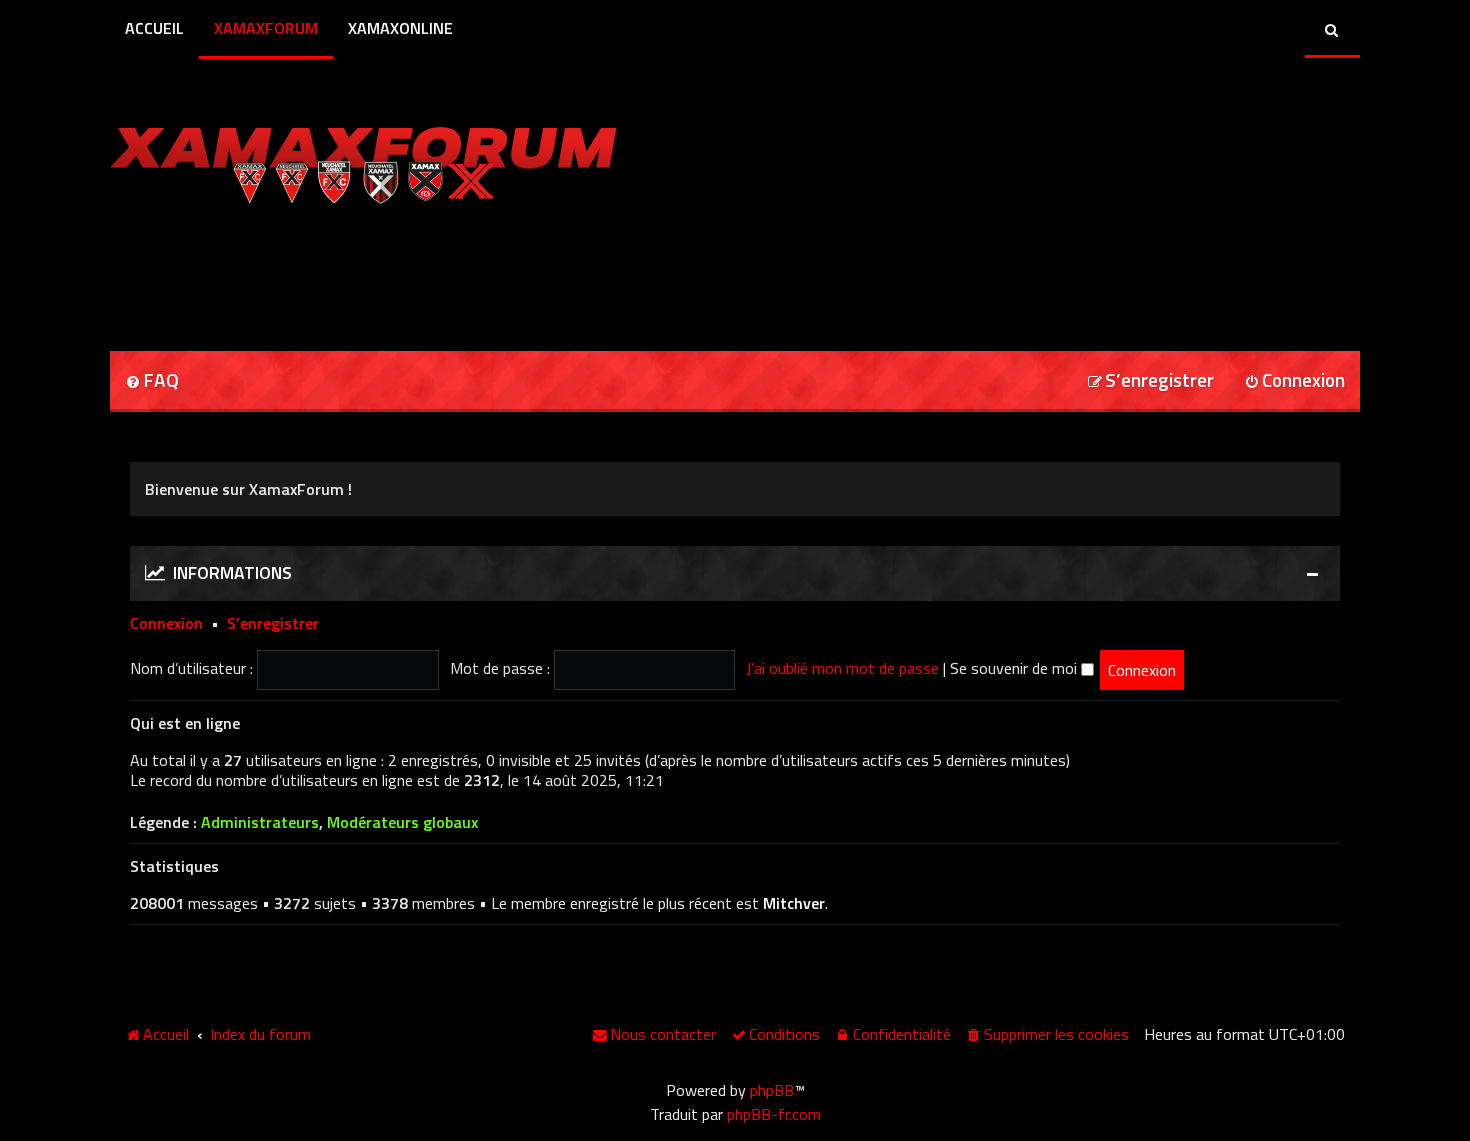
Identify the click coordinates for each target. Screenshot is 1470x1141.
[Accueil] (363, 160)
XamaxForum (266, 28)
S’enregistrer (273, 623)
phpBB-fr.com (774, 1114)
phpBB (772, 1090)
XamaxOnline (400, 28)
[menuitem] (152, 381)
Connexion (166, 623)
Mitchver (794, 903)
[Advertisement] (344, 271)
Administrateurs (260, 822)
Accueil (154, 28)
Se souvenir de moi (1015, 668)
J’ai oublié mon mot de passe (842, 668)
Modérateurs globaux (402, 822)
